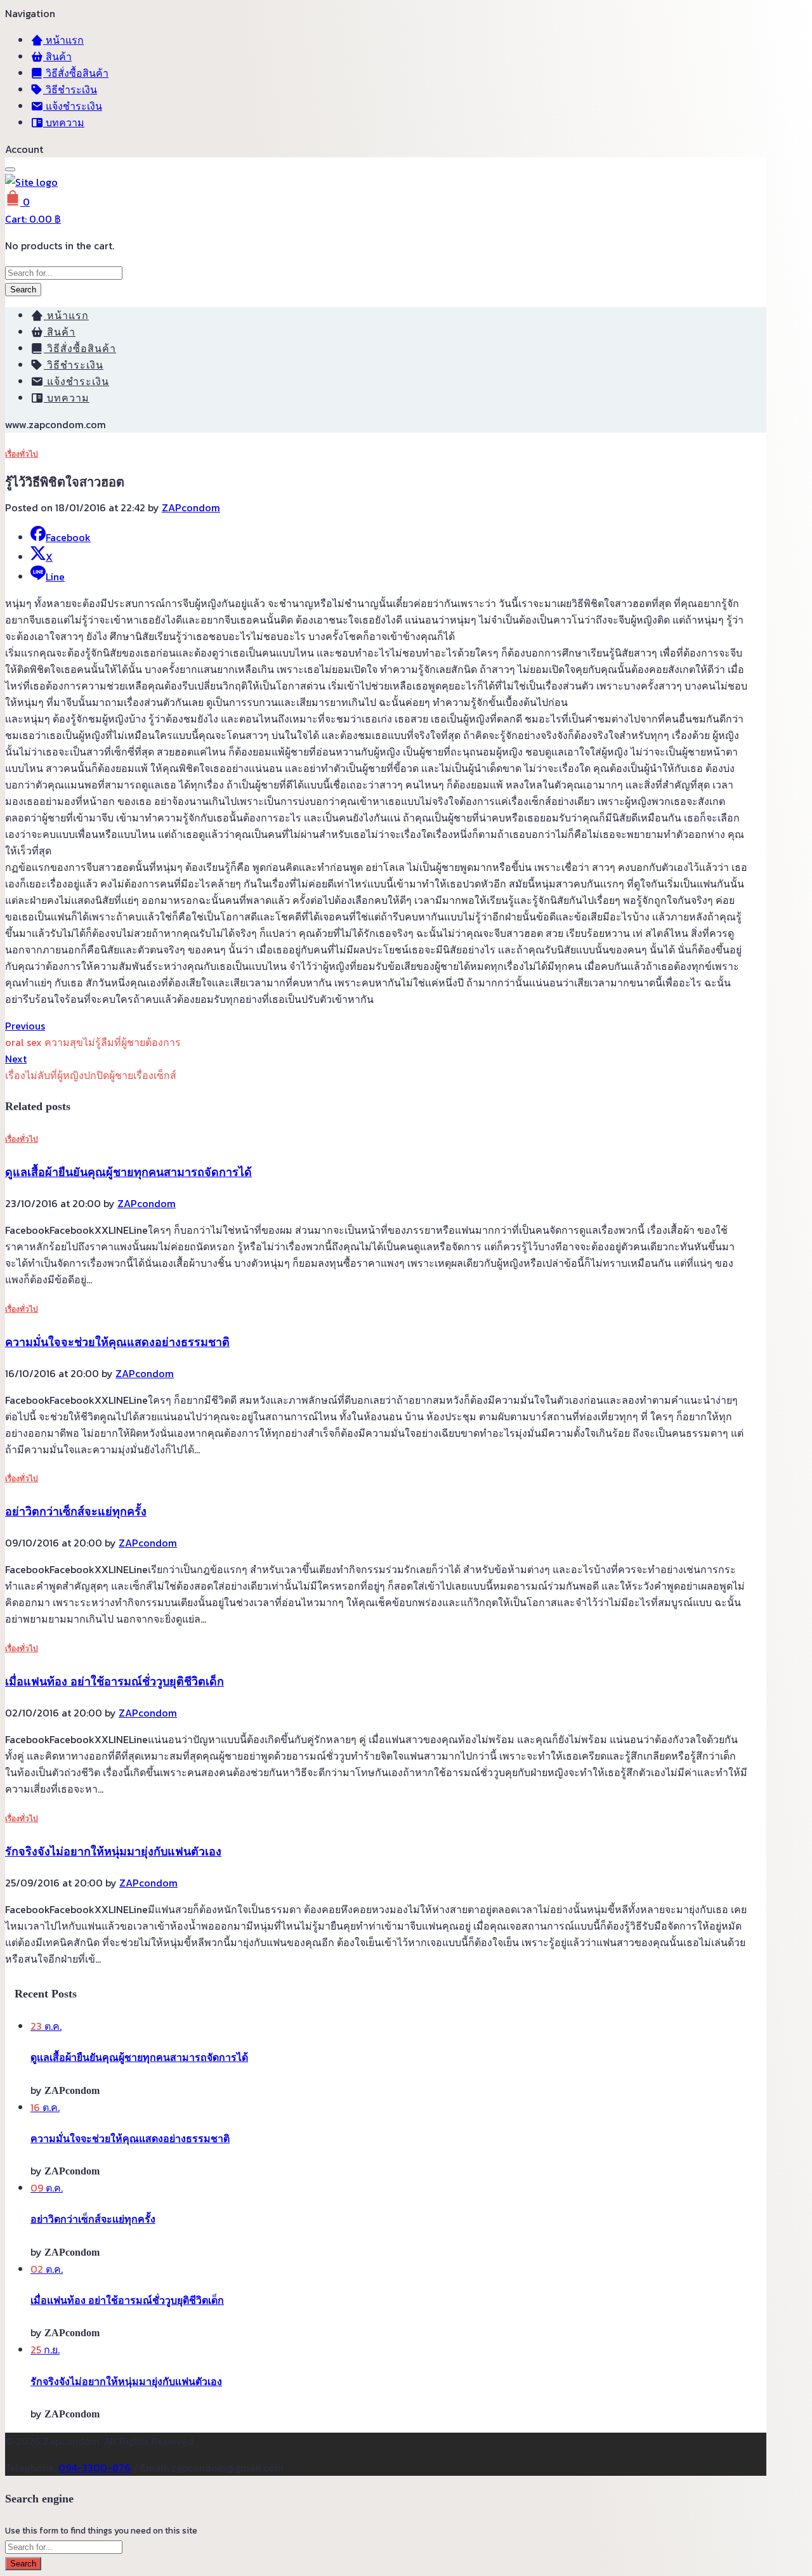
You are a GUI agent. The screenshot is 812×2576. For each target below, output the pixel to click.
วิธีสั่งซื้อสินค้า (76, 73)
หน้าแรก (63, 40)
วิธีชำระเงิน (70, 89)
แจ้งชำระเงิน (73, 106)
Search (23, 290)
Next (16, 1059)
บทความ (64, 122)
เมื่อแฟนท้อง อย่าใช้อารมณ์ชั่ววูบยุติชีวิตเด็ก (115, 1682)
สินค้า (57, 56)
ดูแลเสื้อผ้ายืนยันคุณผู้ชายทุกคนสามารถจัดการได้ (128, 1172)
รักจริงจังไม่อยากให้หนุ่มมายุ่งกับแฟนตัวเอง (113, 1852)
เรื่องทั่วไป (22, 454)
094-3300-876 (95, 2468)
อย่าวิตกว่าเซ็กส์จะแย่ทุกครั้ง (76, 1512)
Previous (25, 1026)
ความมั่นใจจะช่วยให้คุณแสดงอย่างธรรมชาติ (117, 1342)
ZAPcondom (191, 507)
